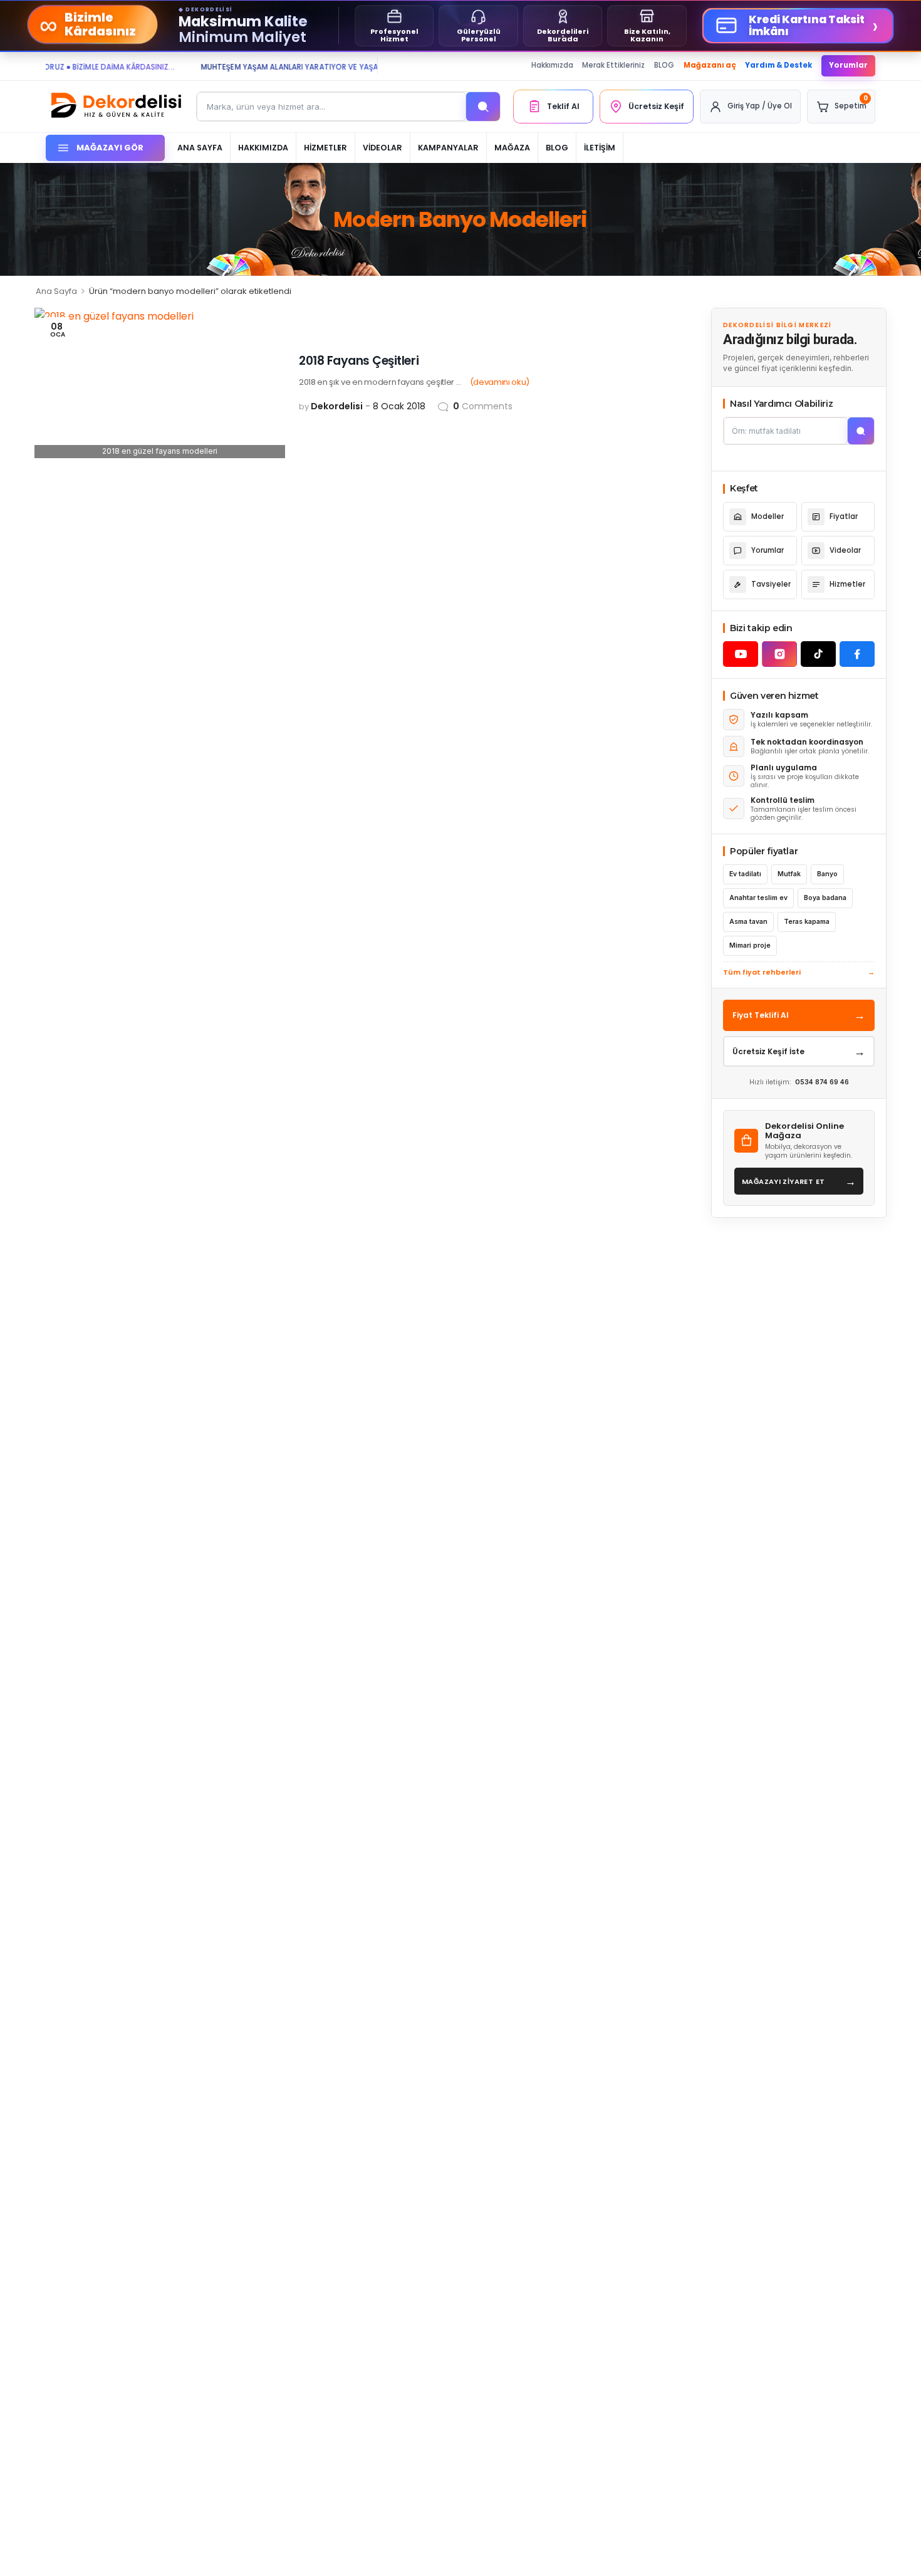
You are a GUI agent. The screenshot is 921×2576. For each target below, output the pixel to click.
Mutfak (789, 874)
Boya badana (825, 898)
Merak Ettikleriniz (613, 65)
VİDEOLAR (382, 148)
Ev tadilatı (745, 874)
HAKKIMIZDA (263, 148)
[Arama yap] (483, 107)
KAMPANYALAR (448, 148)
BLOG (664, 65)
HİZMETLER (325, 148)
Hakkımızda (552, 65)
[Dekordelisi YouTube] (741, 654)
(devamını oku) (500, 382)
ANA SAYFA (200, 148)
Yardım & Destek (778, 65)
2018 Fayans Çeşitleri (359, 361)
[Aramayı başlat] (861, 431)
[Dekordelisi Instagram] (779, 654)
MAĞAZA (512, 148)
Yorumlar (848, 65)
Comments (483, 406)
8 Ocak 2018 (399, 406)
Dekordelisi (337, 406)
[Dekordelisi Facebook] (857, 654)
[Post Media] (160, 383)
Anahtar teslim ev (758, 898)
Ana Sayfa (56, 291)
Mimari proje (750, 945)
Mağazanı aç (710, 65)
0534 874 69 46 (822, 1082)
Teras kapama (807, 922)
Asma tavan (748, 922)
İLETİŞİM (600, 148)
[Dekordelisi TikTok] (818, 654)
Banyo (827, 874)
